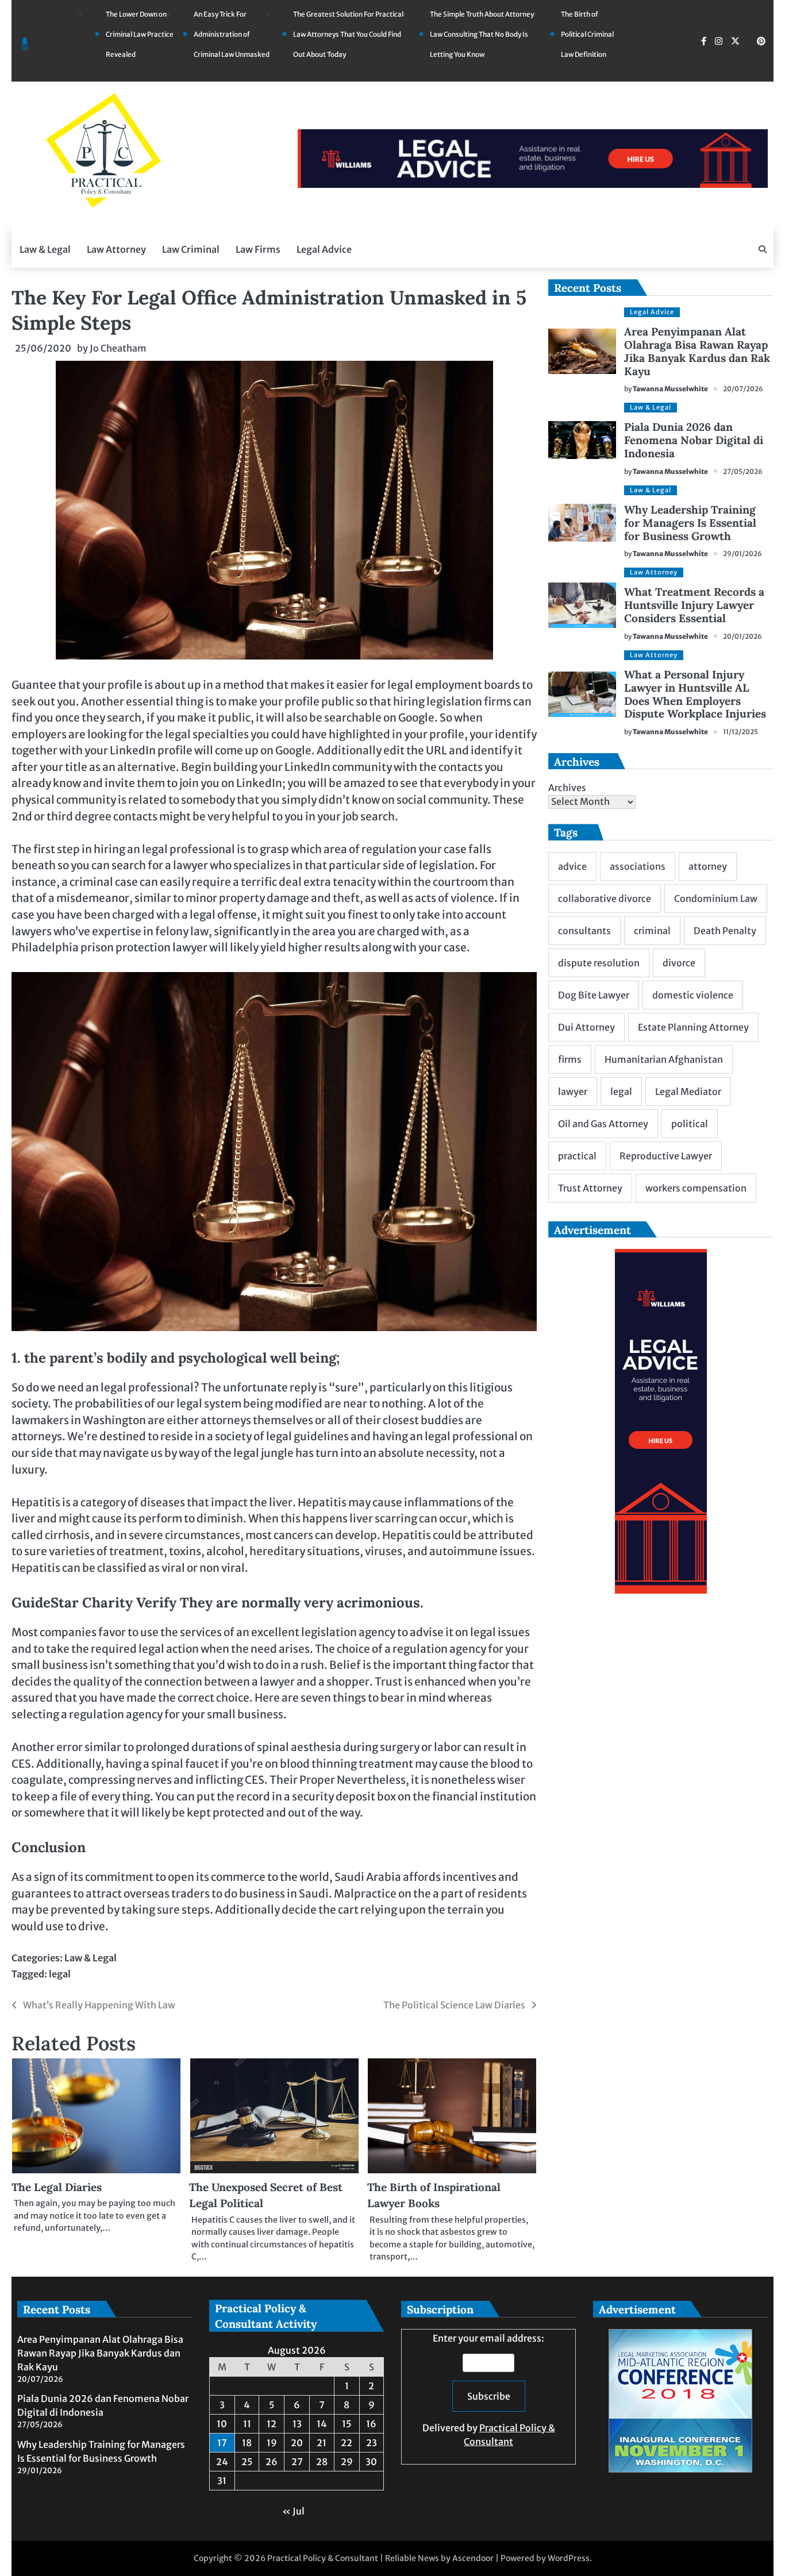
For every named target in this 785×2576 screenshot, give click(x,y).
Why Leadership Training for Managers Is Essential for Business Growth (690, 523)
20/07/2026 (743, 389)
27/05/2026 (743, 471)
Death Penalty (725, 931)
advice (572, 866)
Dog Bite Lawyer (594, 995)
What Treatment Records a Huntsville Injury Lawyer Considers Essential (694, 605)
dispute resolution (599, 963)
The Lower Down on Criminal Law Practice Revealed (140, 34)
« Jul (293, 2511)
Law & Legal (45, 249)
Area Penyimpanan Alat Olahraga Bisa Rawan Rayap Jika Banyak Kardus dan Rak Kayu (697, 351)
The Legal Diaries (57, 2187)
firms (570, 1059)
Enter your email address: (489, 2390)
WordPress (569, 2558)
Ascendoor (473, 2558)
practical (577, 1156)
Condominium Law (716, 898)
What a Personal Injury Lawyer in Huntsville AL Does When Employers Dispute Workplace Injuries (695, 694)
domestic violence (693, 995)
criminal (652, 931)
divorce (679, 963)
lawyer (573, 1092)
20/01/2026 (742, 636)
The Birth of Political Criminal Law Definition (587, 34)
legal (60, 1974)
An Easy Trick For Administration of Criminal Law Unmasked (232, 34)
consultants (584, 931)
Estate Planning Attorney (693, 1027)
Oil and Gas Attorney (603, 1124)
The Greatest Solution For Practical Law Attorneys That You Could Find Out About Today (348, 34)
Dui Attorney (586, 1027)
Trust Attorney (590, 1188)
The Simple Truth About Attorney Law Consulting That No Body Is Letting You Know (482, 34)
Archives (567, 788)
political (690, 1124)
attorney (708, 866)
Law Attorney (116, 249)
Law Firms (258, 249)
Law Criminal (191, 249)
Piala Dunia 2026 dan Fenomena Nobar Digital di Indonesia (694, 440)
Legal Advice (324, 249)
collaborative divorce (605, 898)
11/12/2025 (740, 732)
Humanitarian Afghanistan (664, 1059)
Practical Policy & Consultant (323, 2558)
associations (638, 866)
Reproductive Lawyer (666, 1156)
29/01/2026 (742, 554)
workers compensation (696, 1188)
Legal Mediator (688, 1092)
